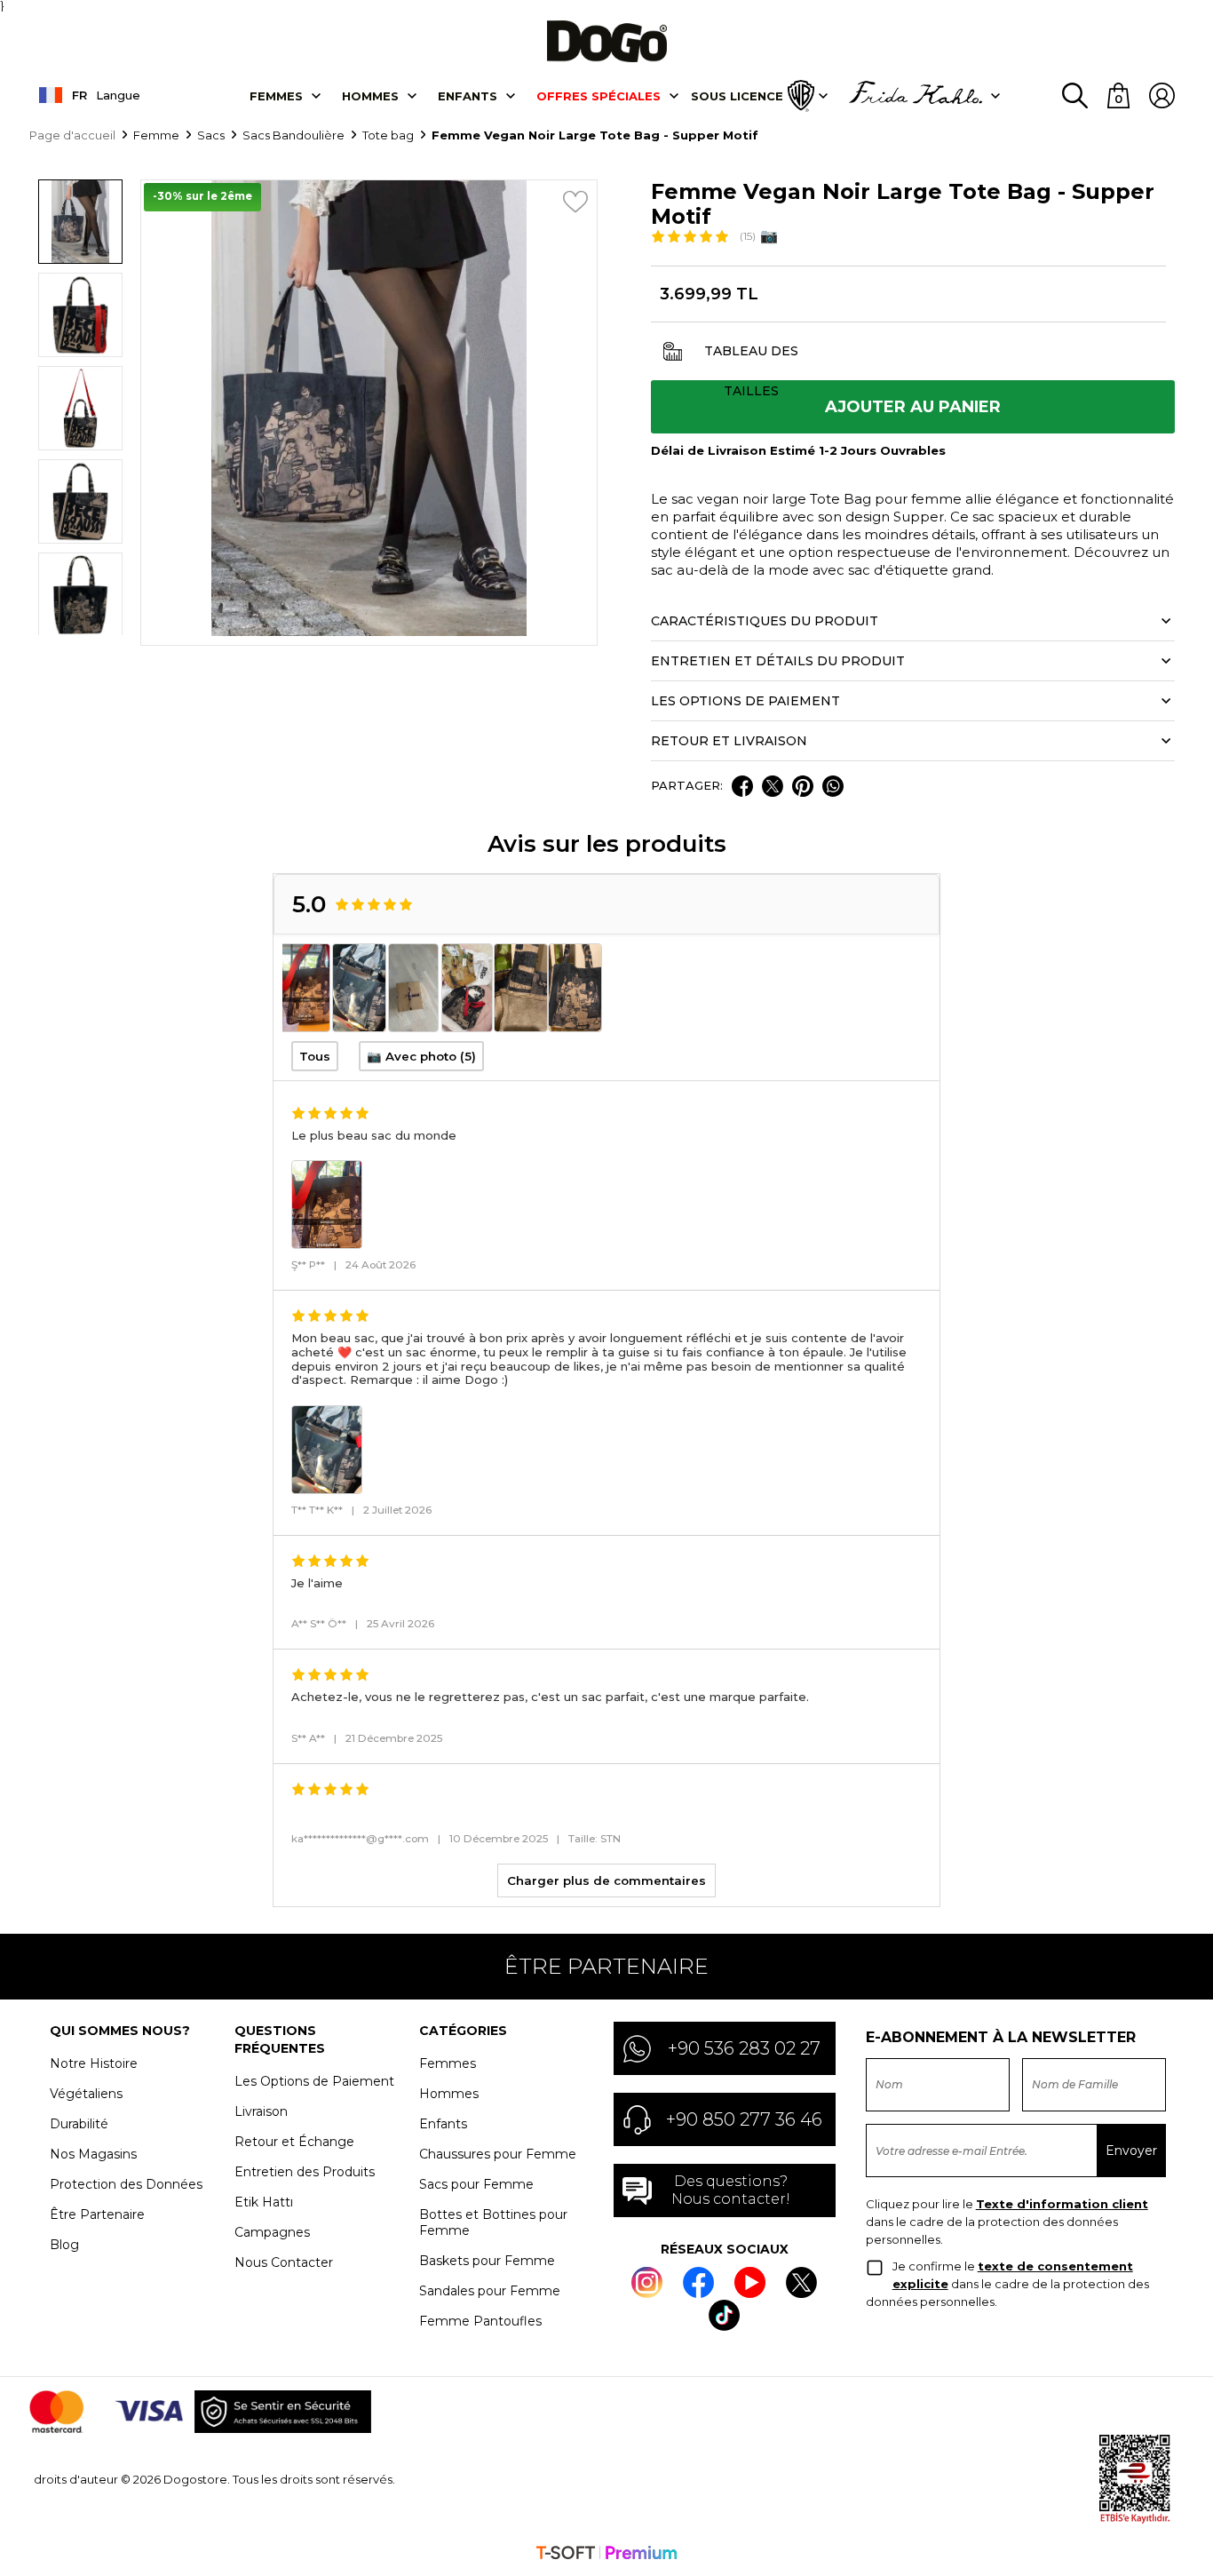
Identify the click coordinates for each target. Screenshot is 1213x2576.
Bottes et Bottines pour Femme (493, 2222)
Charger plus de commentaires (606, 1880)
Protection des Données (126, 2184)
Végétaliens (86, 2094)
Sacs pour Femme (476, 2184)
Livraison (261, 2111)
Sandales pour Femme (490, 2291)
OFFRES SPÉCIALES (599, 96)
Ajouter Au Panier (913, 407)
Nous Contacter (284, 2262)
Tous (315, 1056)
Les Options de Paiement (314, 2081)
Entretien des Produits (305, 2172)
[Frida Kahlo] (916, 96)
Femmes (276, 96)
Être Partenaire (97, 2214)
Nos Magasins (93, 2154)
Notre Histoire (94, 2063)
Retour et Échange (294, 2142)
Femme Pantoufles (480, 2321)
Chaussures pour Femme (498, 2154)
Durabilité (79, 2124)
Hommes (370, 96)
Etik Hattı (264, 2202)
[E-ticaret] (606, 2555)
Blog (64, 2245)
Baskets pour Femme (487, 2261)
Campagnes (272, 2232)
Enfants (468, 96)
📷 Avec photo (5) (421, 1056)
